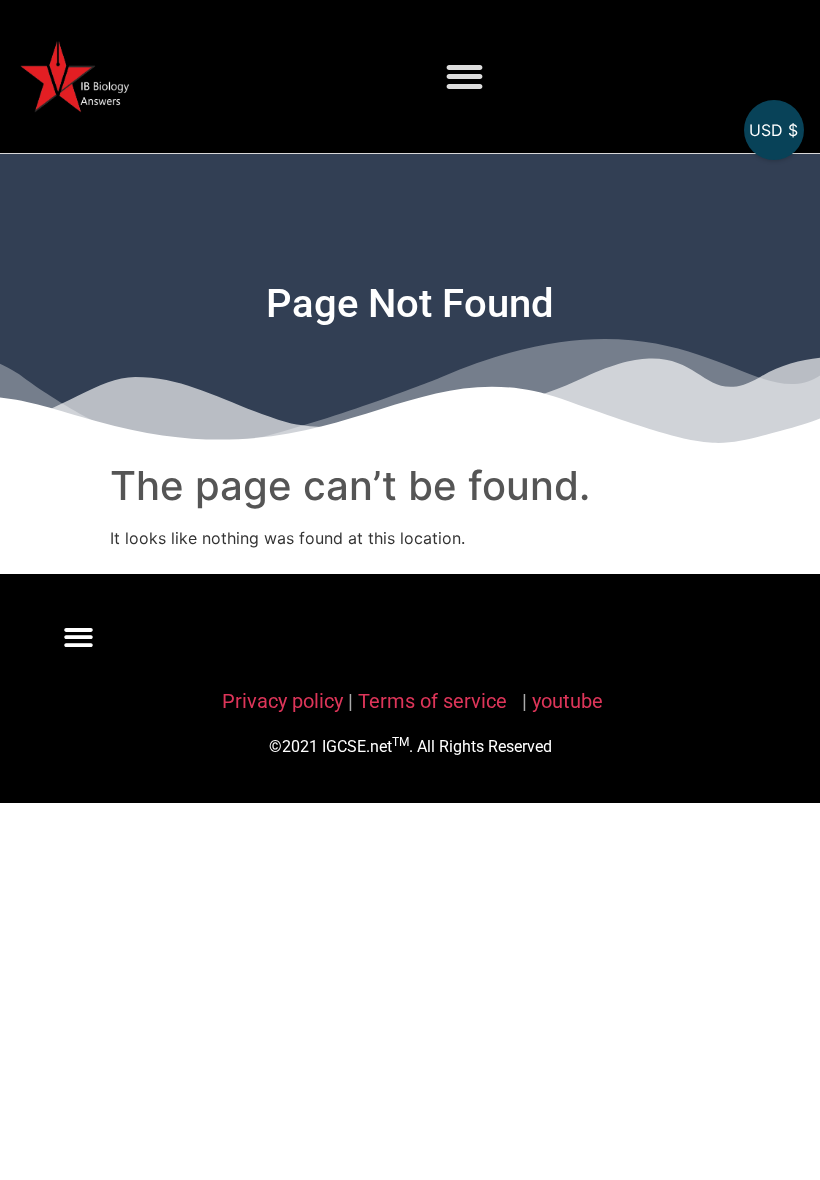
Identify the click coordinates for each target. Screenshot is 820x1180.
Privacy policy (282, 701)
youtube (567, 701)
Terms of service (435, 701)
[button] (464, 76)
